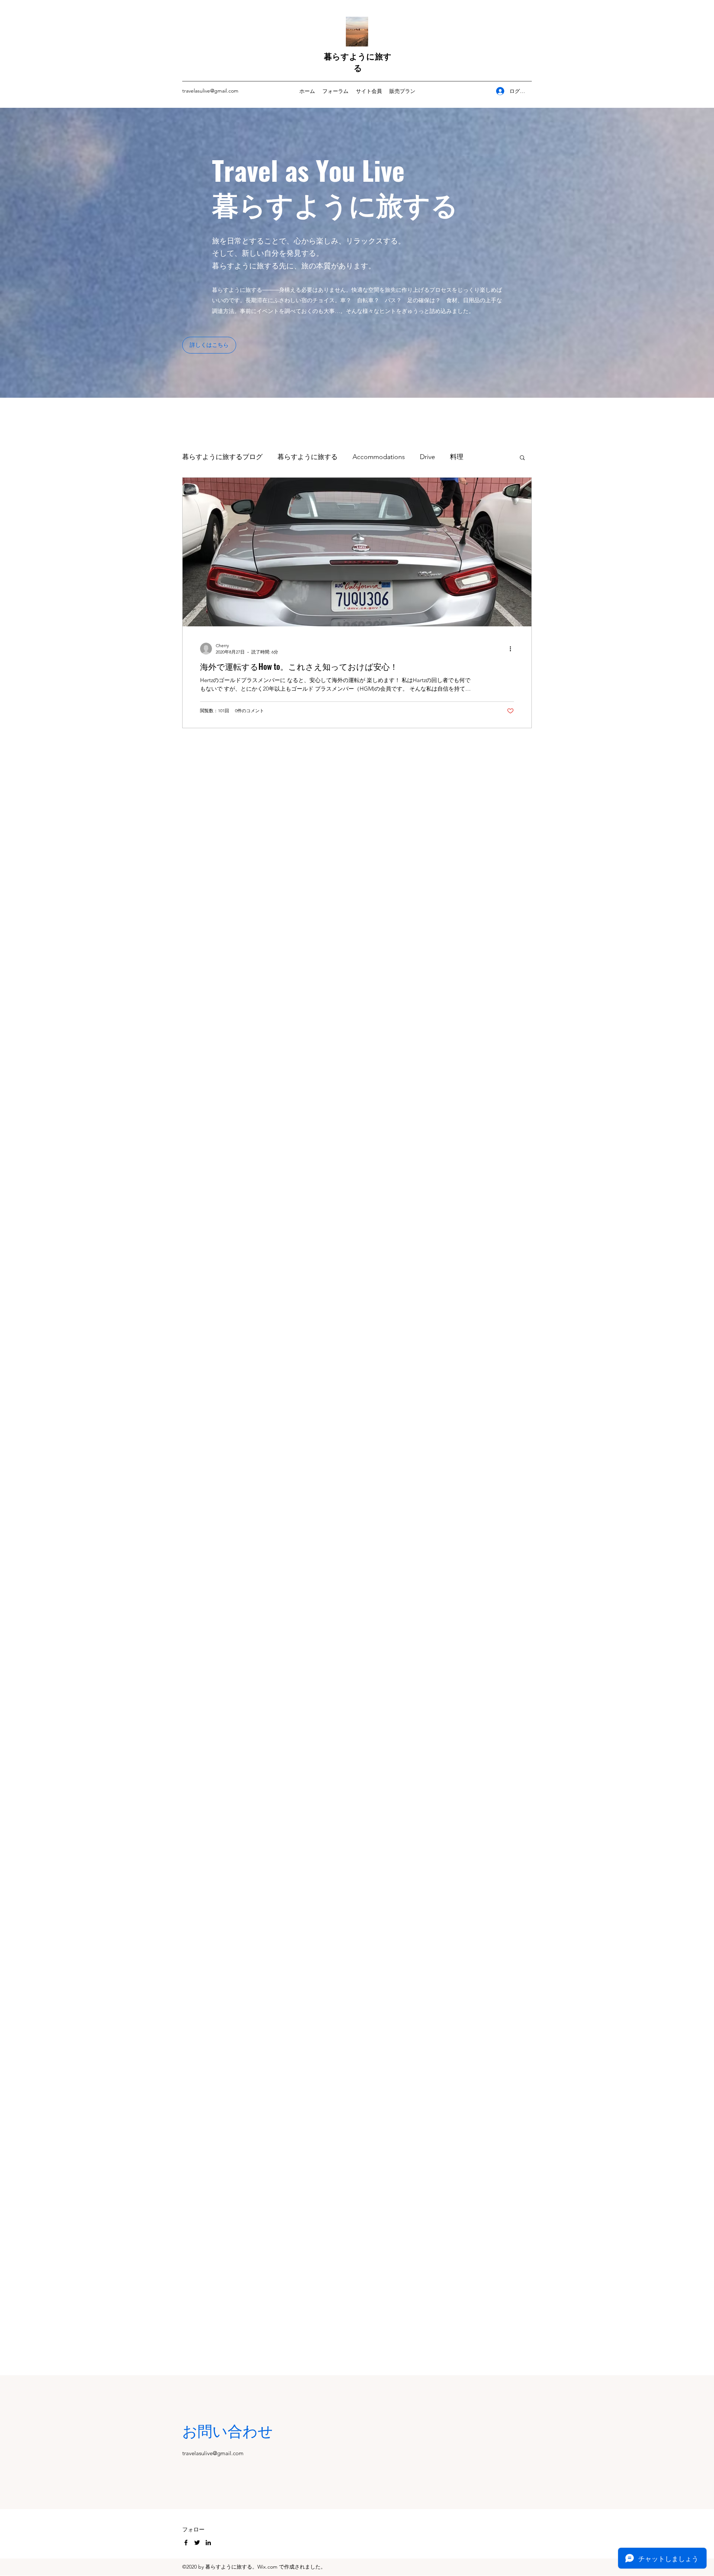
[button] (209, 345)
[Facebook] (186, 2543)
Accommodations (379, 457)
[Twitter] (197, 2543)
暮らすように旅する (358, 62)
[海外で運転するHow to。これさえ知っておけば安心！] (357, 552)
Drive (427, 457)
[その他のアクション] (513, 649)
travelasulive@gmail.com (210, 91)
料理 (457, 457)
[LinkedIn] (208, 2543)
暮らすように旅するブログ (222, 457)
